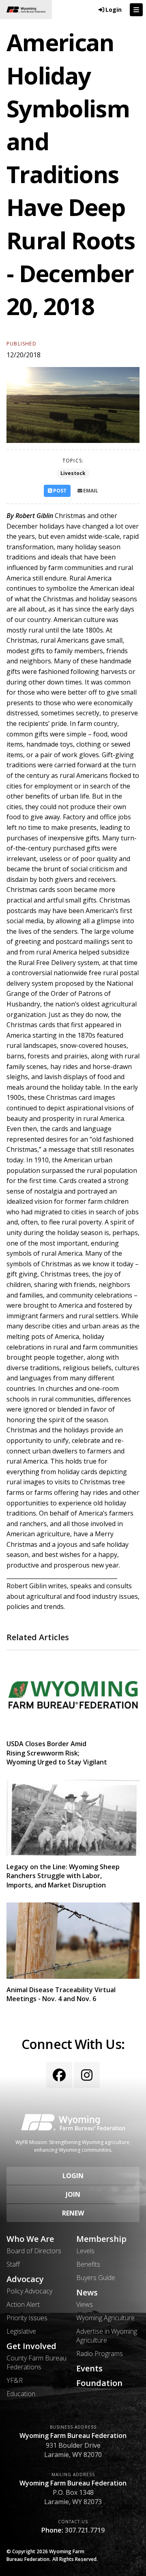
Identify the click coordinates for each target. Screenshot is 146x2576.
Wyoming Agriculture (105, 2318)
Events (89, 2369)
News (87, 2293)
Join (73, 2194)
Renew (73, 2213)
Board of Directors (34, 2251)
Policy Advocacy (29, 2291)
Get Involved (31, 2346)
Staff (13, 2264)
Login (73, 2176)
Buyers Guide (96, 2278)
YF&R (15, 2380)
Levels (85, 2251)
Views (85, 2304)
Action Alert (23, 2304)
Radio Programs (100, 2354)
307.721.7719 (85, 2530)
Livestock (73, 473)
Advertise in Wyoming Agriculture (107, 2336)
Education (21, 2394)
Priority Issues (27, 2318)
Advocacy (25, 2279)
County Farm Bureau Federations (36, 2362)
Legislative (21, 2331)
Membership (101, 2239)
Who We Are (30, 2239)
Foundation (99, 2383)
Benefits (88, 2264)
